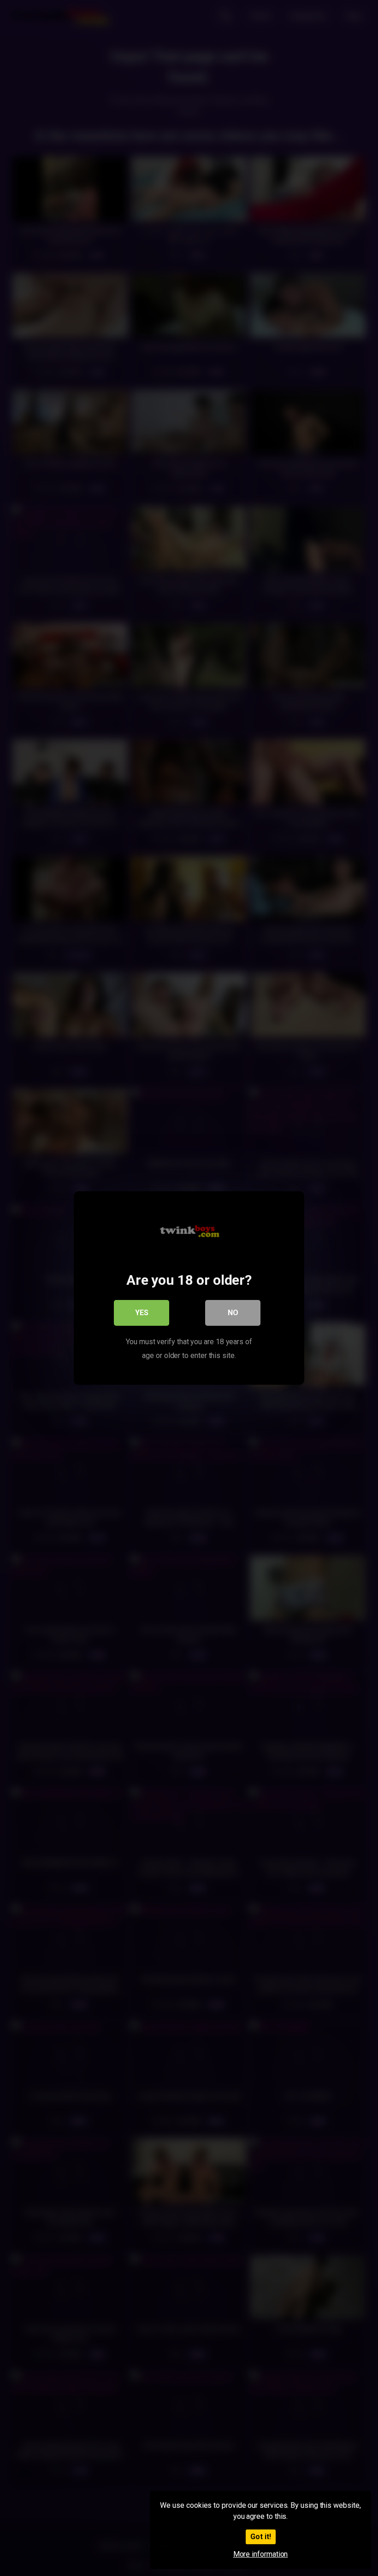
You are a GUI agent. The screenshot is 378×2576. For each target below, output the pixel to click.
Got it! (261, 2537)
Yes (142, 1313)
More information (261, 2554)
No (233, 1313)
